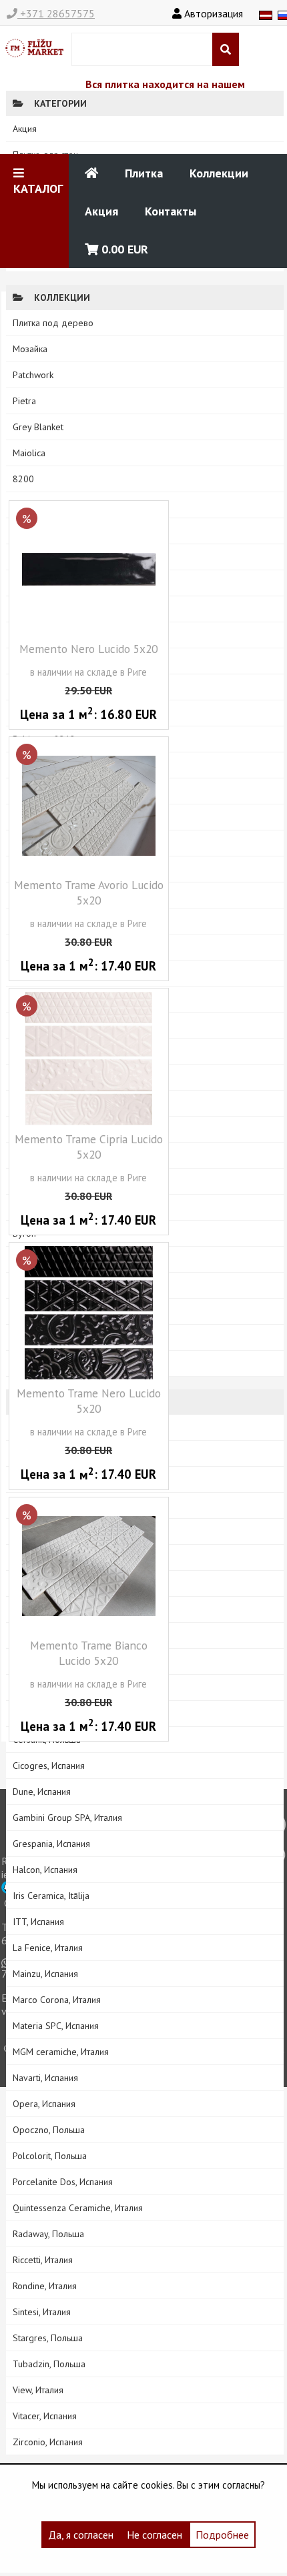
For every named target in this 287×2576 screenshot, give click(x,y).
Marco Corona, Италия (57, 2000)
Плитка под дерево (53, 323)
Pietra (24, 401)
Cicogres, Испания (49, 1766)
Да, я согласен (81, 2535)
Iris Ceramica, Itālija (51, 1896)
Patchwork (33, 375)
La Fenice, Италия (48, 1948)
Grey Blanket (38, 427)
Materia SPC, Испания (56, 2026)
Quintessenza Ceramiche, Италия (78, 2208)
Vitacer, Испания (45, 2416)
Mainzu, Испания (45, 1974)
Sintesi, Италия (42, 2312)
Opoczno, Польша (49, 2130)
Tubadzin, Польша (49, 2364)
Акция (101, 211)
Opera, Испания (44, 2104)
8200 (23, 479)
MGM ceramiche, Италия (61, 2052)
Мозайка (30, 349)
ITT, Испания (38, 1922)
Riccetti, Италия (43, 2260)
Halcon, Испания (45, 1870)
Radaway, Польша (48, 2234)
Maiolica (29, 453)
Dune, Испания (42, 1792)
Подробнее (222, 2535)
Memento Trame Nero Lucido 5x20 (89, 1401)
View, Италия (38, 2390)
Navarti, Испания (45, 2078)
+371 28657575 (56, 13)
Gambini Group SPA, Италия (67, 1818)
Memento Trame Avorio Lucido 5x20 (89, 892)
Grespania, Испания (51, 1844)
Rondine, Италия (45, 2286)
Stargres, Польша (48, 2338)
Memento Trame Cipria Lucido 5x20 (89, 1147)
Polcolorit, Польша (50, 2156)
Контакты (171, 211)
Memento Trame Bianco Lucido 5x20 (89, 1653)
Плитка (144, 173)
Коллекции (219, 173)
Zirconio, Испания (48, 2442)
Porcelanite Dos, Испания (63, 2182)
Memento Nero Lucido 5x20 (88, 649)
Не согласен (155, 2535)
